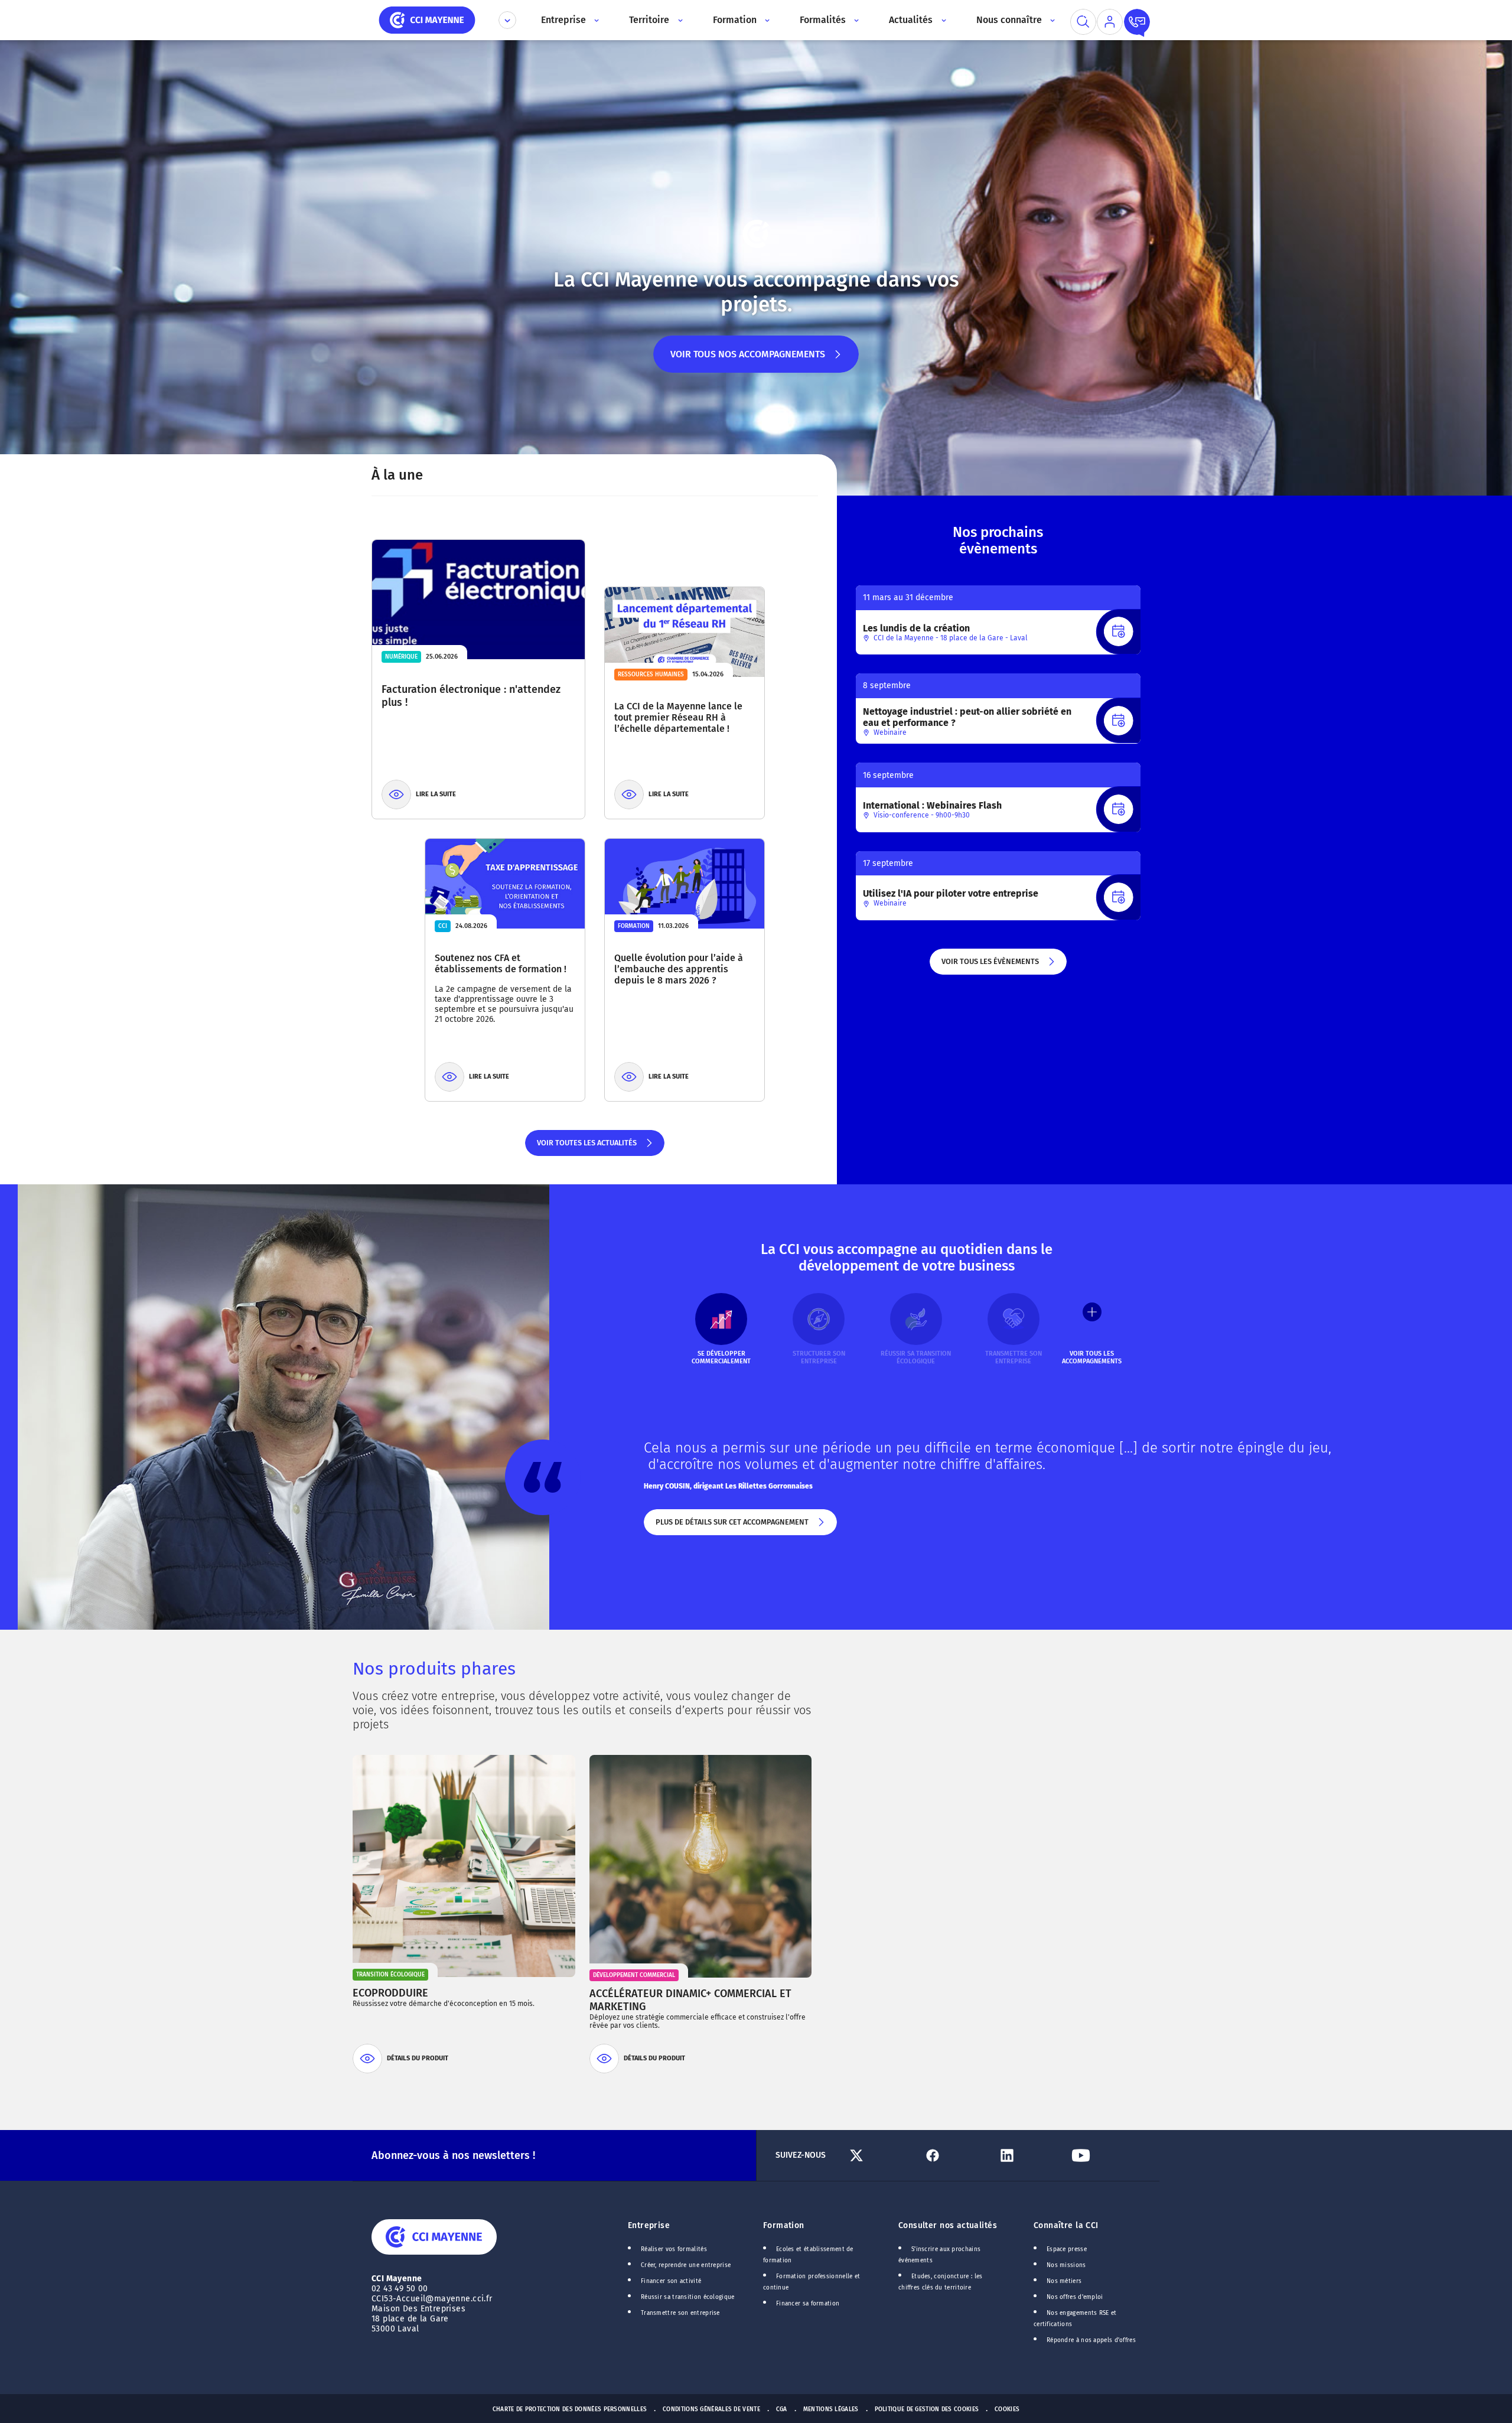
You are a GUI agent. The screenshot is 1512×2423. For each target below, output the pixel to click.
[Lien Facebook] (955, 2155)
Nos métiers (1064, 2281)
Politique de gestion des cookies (927, 2409)
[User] (1110, 22)
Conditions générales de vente (711, 2409)
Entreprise (649, 2225)
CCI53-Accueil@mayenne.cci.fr (432, 2299)
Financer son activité (671, 2281)
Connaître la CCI (1066, 2225)
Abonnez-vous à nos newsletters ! (453, 2155)
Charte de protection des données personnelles (570, 2409)
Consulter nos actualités (948, 2225)
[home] (427, 19)
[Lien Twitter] (882, 2155)
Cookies (1007, 2409)
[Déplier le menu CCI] (507, 20)
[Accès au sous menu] (596, 20)
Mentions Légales (831, 2409)
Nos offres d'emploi (1075, 2297)
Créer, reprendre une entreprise (686, 2265)
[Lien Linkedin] (1030, 2155)
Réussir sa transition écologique (688, 2297)
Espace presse (1067, 2249)
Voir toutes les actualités (586, 1147)
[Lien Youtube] (1104, 2155)
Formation (784, 2225)
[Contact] (1137, 22)
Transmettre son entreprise (680, 2313)
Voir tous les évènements (989, 966)
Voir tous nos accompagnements (748, 361)
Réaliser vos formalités (674, 2249)
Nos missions (1066, 2265)
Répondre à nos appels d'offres (1091, 2340)
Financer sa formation (808, 2304)
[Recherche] (1083, 22)
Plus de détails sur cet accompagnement (731, 1526)
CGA (782, 2409)
